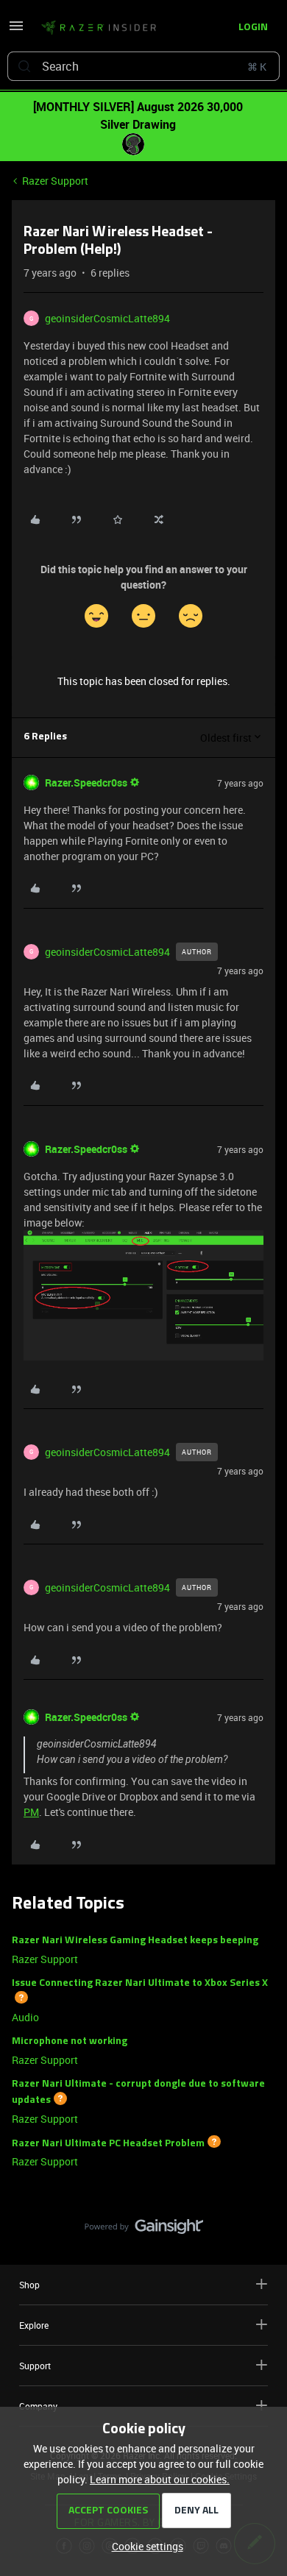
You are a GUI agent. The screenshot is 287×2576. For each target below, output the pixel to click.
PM (31, 1812)
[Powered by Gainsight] (144, 2230)
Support (35, 2366)
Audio (25, 2017)
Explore (34, 2325)
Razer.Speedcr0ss (86, 783)
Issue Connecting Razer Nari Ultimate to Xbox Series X (140, 1983)
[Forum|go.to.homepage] (99, 28)
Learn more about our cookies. (160, 2479)
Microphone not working (70, 2041)
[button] (16, 31)
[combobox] (143, 66)
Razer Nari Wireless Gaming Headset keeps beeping (135, 1941)
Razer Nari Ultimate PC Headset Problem (108, 2143)
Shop (29, 2285)
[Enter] (24, 66)
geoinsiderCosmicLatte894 (107, 318)
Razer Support (55, 181)
